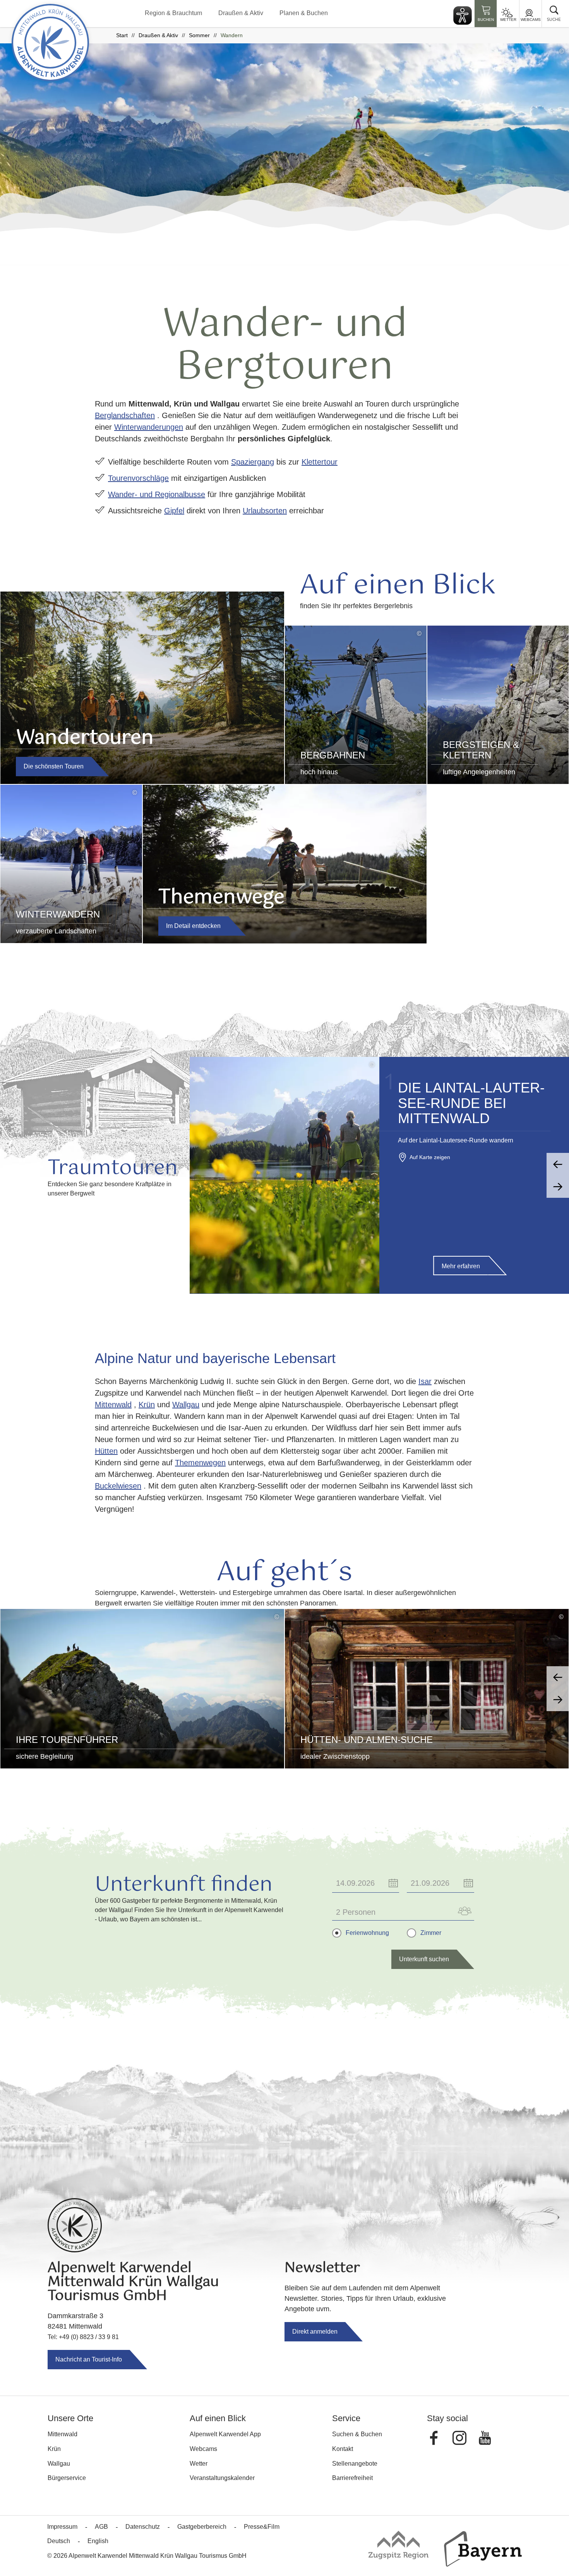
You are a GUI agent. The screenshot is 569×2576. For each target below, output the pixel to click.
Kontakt (343, 2449)
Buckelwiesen (118, 1486)
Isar (425, 1381)
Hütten (106, 1451)
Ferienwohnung (367, 1933)
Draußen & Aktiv (241, 13)
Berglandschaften (125, 415)
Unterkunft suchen (424, 1959)
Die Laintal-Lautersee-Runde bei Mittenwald (471, 1103)
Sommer (199, 35)
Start (122, 35)
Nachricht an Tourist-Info (89, 2359)
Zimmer (431, 1933)
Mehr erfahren (461, 1266)
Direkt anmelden (315, 2332)
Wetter (508, 20)
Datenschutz (143, 2527)
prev (558, 1677)
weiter (558, 1187)
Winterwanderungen (149, 427)
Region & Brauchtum (173, 13)
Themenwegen (200, 1463)
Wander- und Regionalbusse (157, 494)
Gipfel (174, 511)
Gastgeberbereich (202, 2527)
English (98, 2541)
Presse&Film (262, 2527)
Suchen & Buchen (357, 2434)
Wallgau (186, 1405)
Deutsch (59, 2541)
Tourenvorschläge (138, 478)
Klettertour (320, 462)
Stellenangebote (355, 2464)
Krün (147, 1405)
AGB (101, 2527)
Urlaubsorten (265, 511)
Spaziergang (253, 462)
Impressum (62, 2527)
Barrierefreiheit (352, 2478)
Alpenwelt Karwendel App (225, 2434)
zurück (558, 1164)
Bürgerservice (67, 2478)
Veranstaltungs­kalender (222, 2478)
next (558, 1700)
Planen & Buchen (304, 13)
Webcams (531, 20)
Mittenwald (113, 1405)
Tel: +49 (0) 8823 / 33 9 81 (83, 2337)
